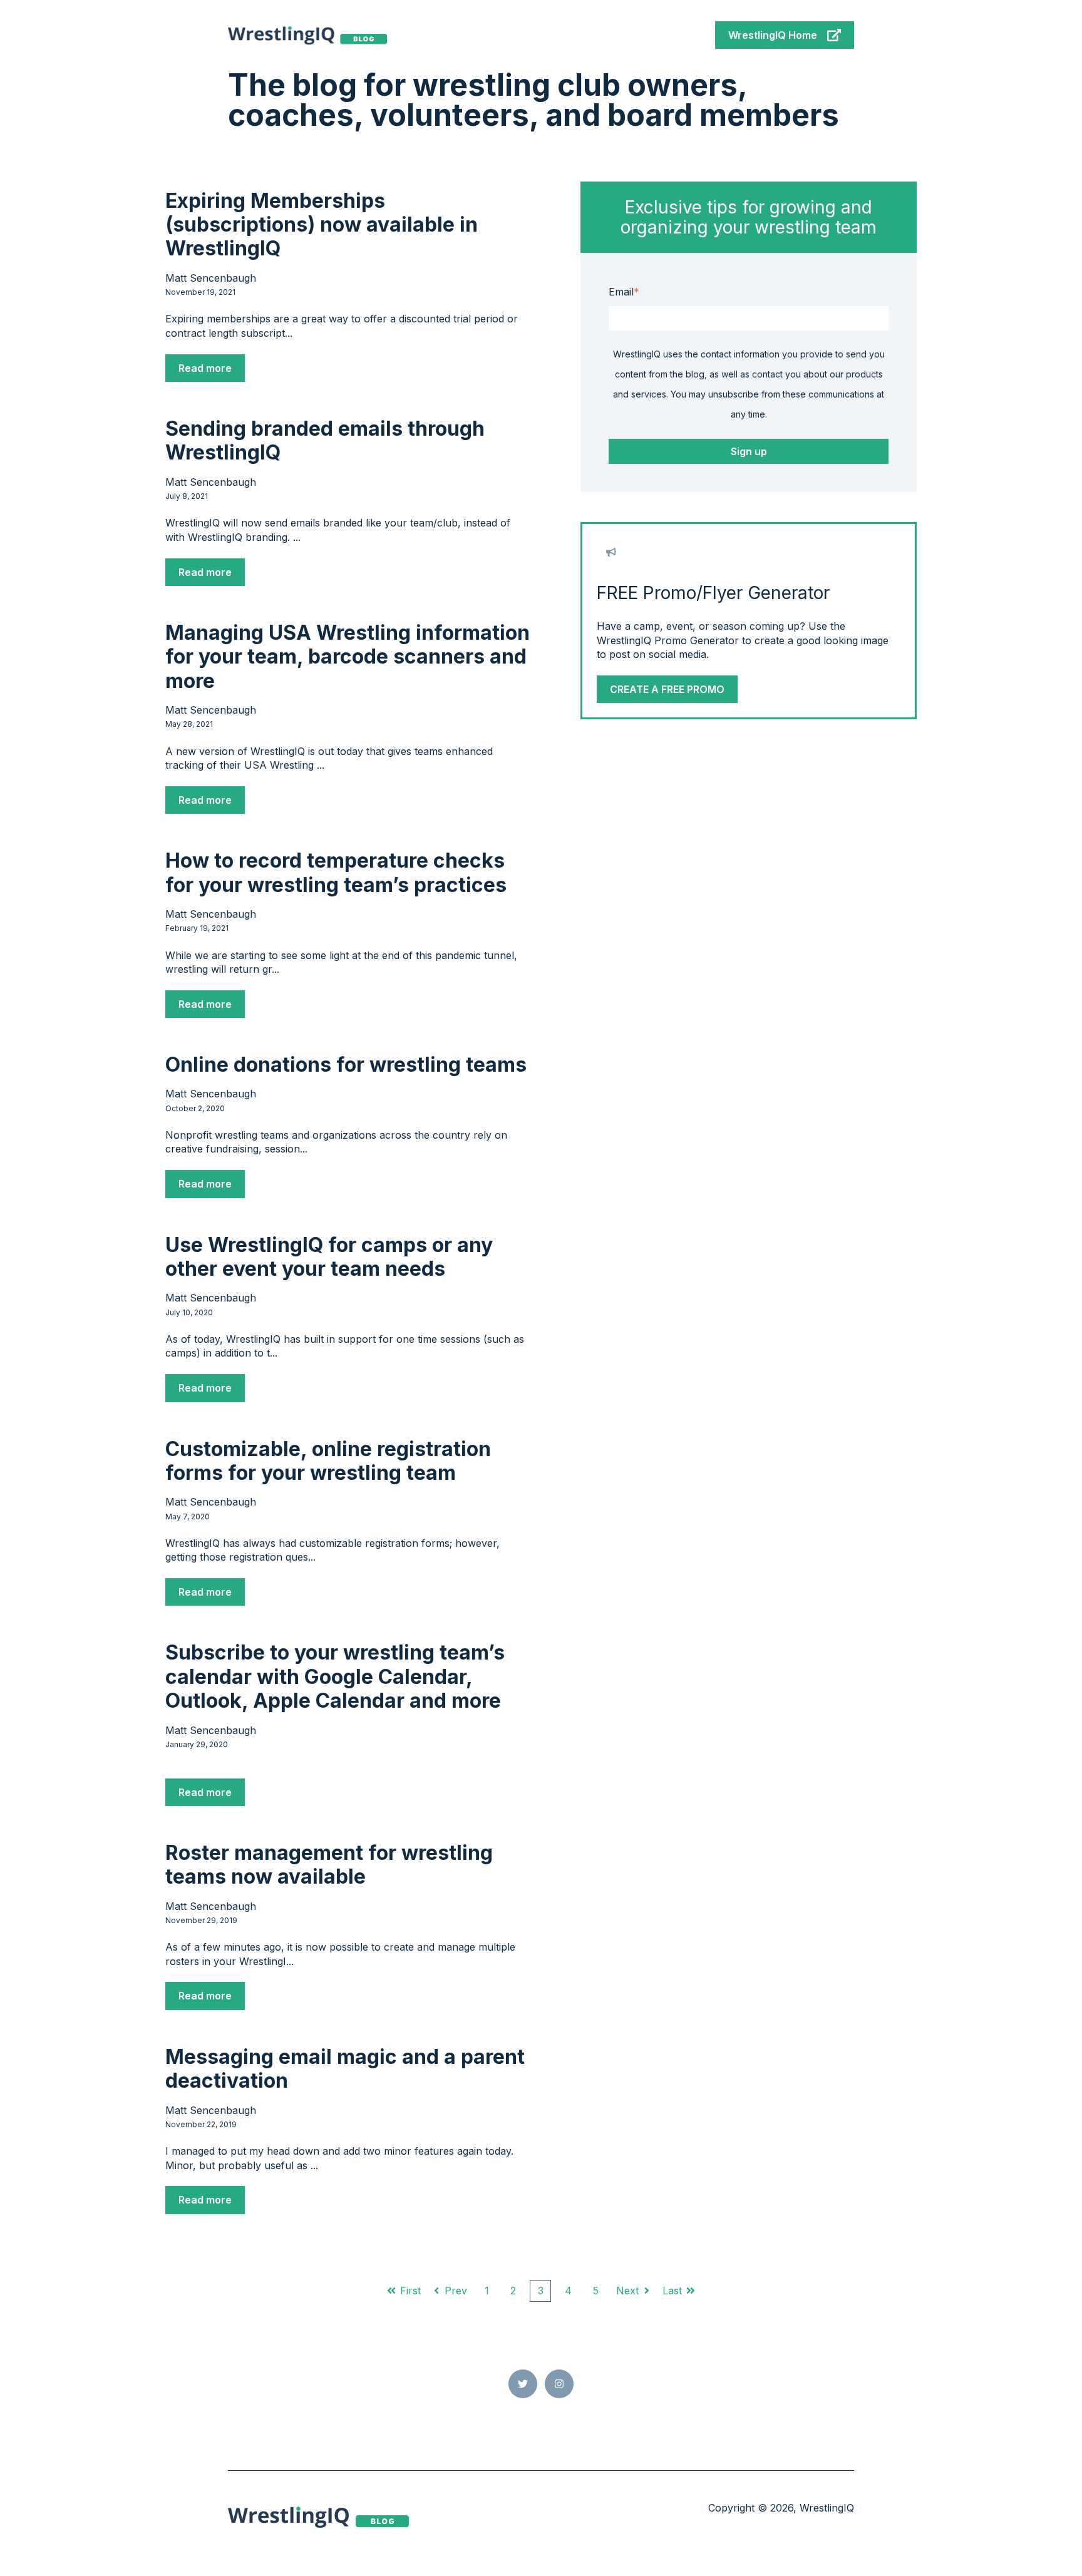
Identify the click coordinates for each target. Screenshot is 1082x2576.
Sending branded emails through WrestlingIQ (325, 440)
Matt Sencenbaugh (211, 278)
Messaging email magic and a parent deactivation (345, 2069)
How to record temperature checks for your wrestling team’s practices (336, 872)
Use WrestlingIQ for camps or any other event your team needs (329, 1257)
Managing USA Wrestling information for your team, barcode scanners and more (348, 657)
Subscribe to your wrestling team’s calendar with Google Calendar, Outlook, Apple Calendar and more (335, 1676)
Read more (205, 368)
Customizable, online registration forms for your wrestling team (328, 1461)
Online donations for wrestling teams (346, 1065)
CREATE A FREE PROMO (667, 689)
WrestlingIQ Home (773, 35)
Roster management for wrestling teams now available (329, 1865)
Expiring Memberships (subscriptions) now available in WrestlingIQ (322, 225)
